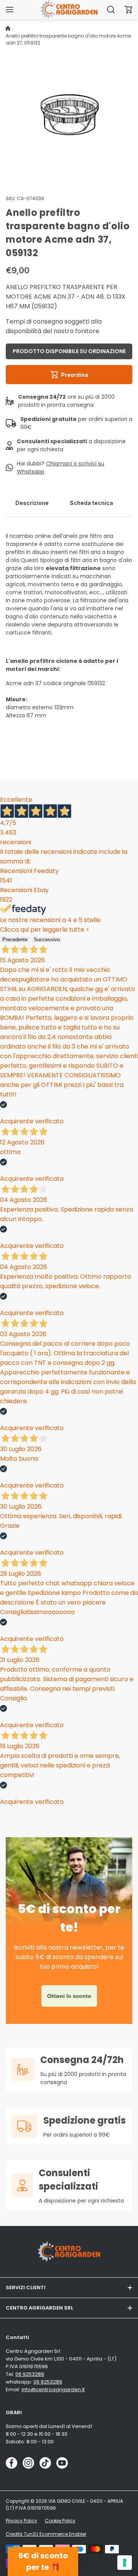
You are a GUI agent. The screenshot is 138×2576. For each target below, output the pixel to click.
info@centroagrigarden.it (53, 2389)
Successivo (47, 939)
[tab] (32, 503)
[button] (128, 10)
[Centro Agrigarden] (69, 9)
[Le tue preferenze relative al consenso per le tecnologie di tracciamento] (125, 2563)
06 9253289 (30, 2374)
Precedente (15, 939)
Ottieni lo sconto (69, 1996)
